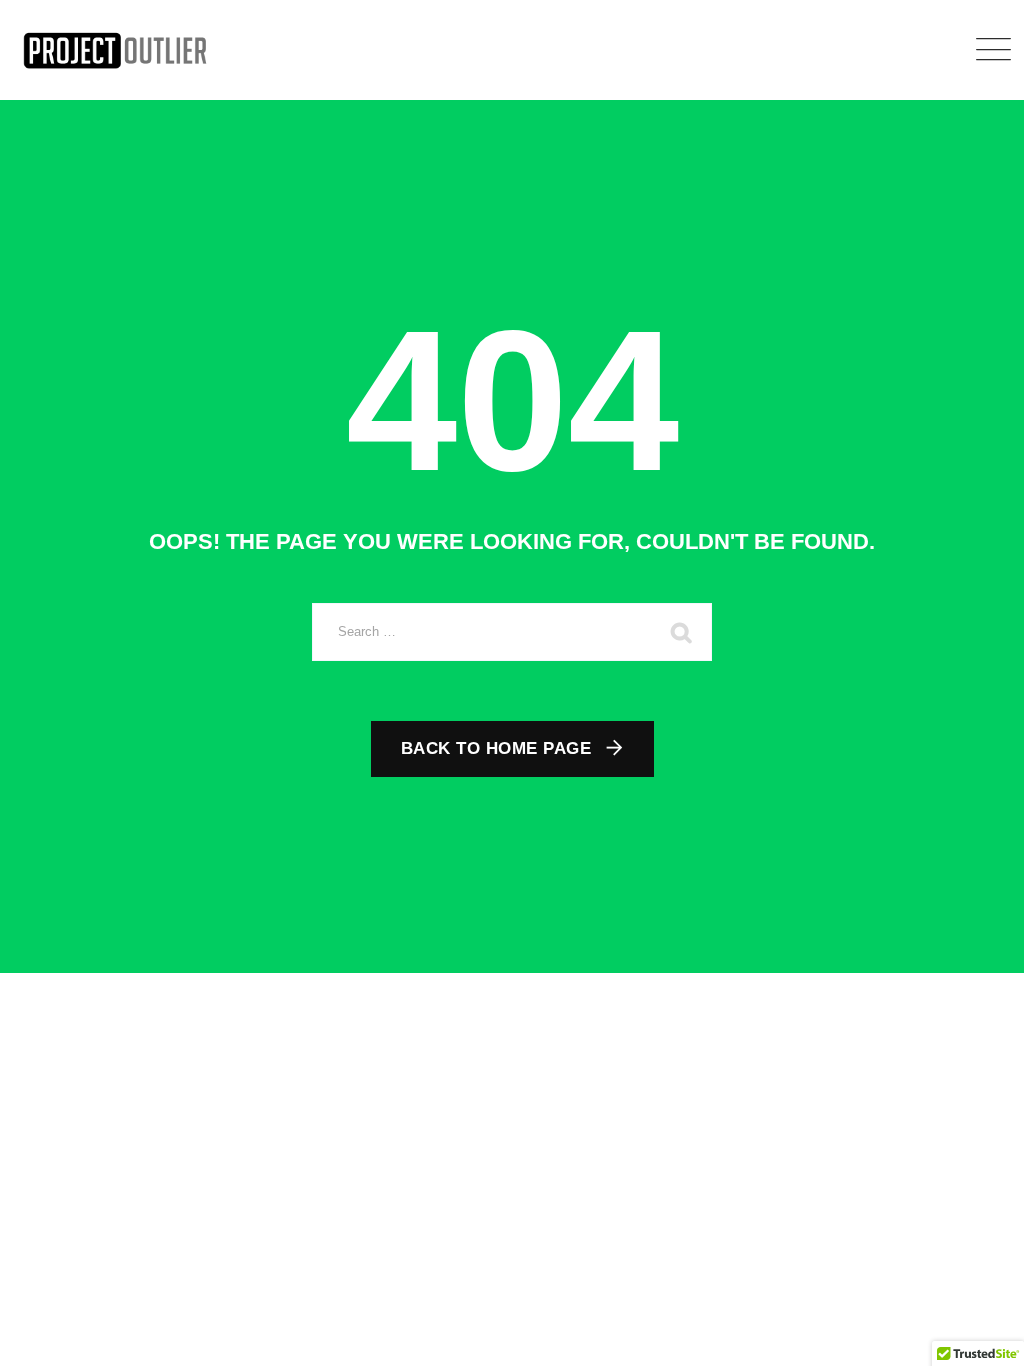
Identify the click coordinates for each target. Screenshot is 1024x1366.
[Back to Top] (981, 1333)
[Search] (682, 632)
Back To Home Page (496, 748)
